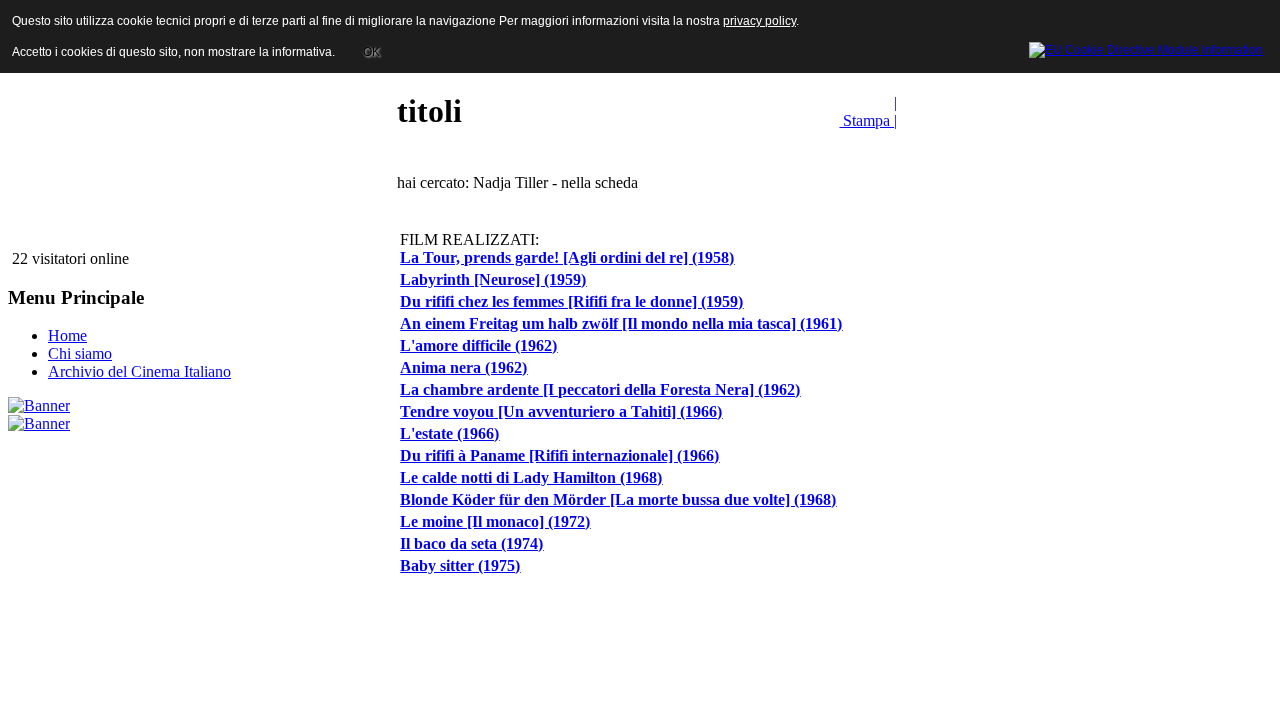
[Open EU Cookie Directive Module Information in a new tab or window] (1146, 47)
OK (371, 52)
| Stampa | (868, 111)
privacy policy (759, 21)
